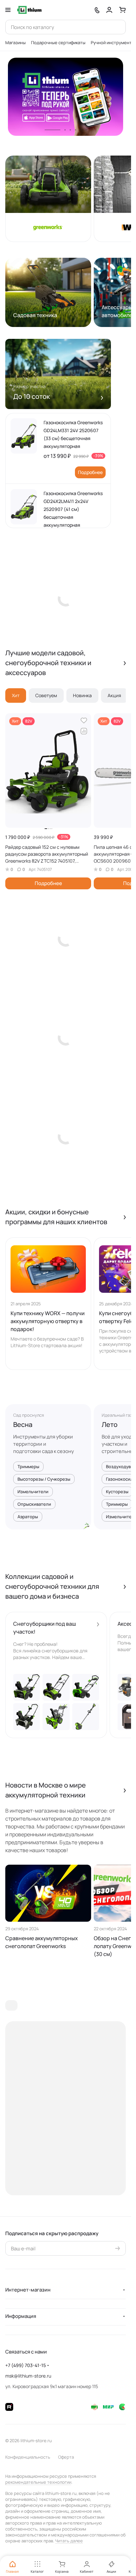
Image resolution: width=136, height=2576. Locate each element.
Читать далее (69, 2541)
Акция (114, 695)
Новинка (82, 695)
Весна (23, 1424)
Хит (16, 695)
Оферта (66, 2457)
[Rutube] (9, 2407)
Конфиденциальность (28, 2457)
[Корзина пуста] (122, 10)
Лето (110, 1424)
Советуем (46, 695)
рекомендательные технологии (38, 2482)
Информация (21, 2316)
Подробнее (90, 472)
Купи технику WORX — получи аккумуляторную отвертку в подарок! (48, 1321)
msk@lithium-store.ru (28, 2376)
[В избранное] (84, 721)
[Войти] (109, 10)
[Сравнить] (84, 731)
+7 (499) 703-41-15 (26, 2365)
